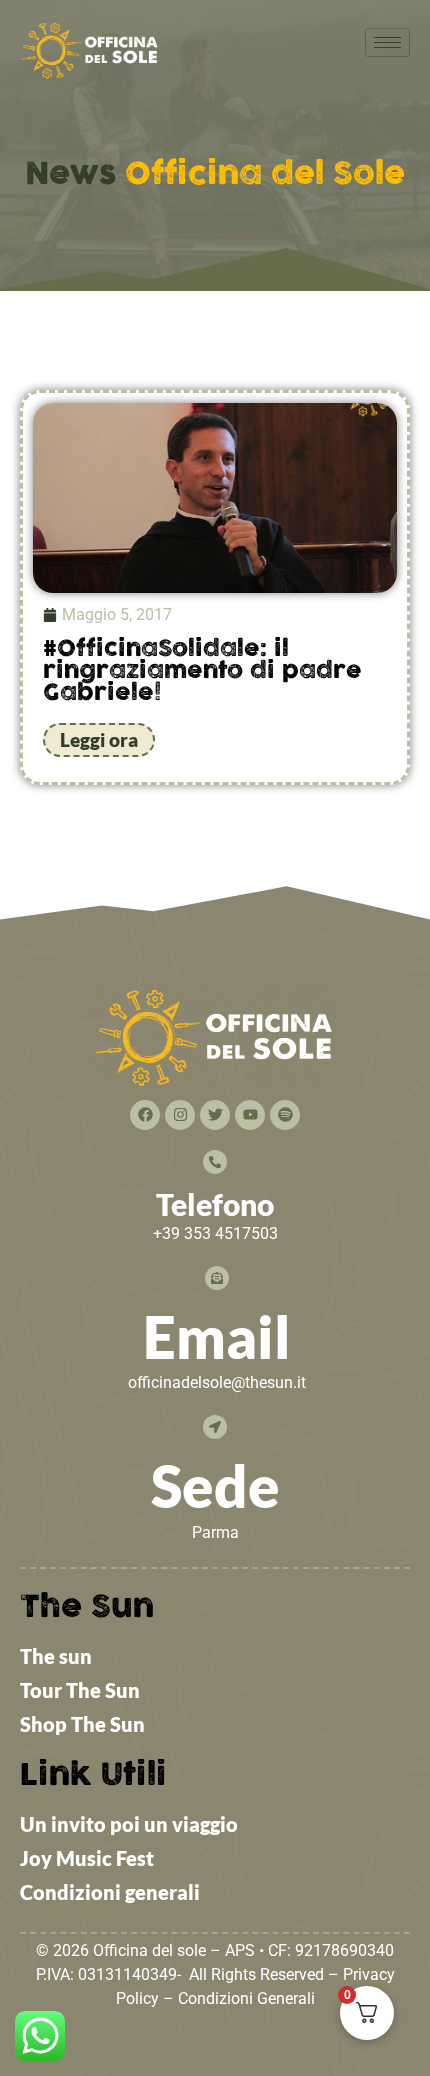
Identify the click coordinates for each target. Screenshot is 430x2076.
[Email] (217, 1278)
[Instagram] (180, 1115)
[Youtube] (250, 1115)
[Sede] (215, 1427)
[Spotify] (285, 1115)
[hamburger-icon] (387, 42)
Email (217, 1336)
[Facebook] (145, 1115)
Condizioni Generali (246, 1998)
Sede (215, 1485)
